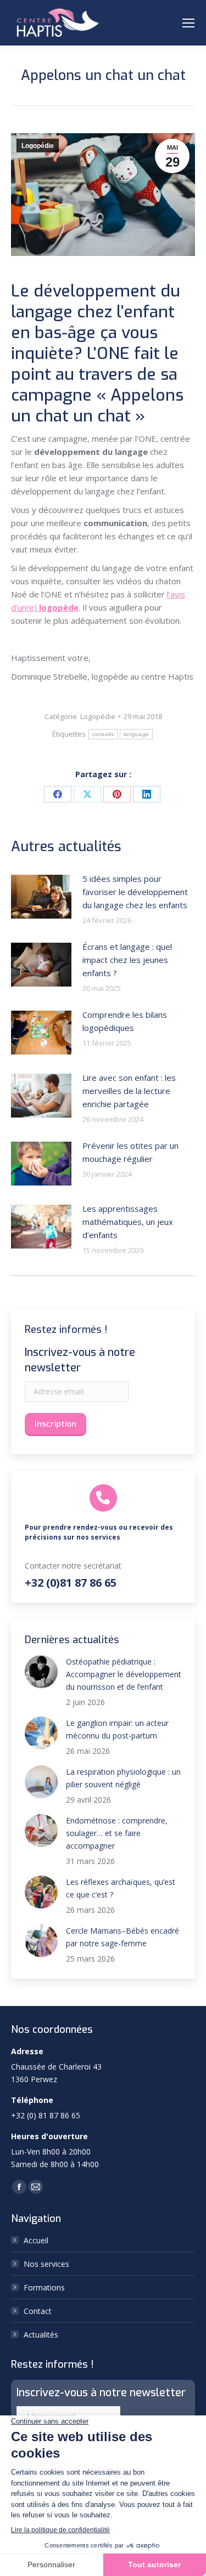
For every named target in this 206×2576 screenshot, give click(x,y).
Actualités (41, 2335)
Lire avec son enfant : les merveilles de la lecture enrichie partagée (129, 1091)
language (136, 734)
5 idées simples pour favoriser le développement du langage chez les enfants (135, 892)
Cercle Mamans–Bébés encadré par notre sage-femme (123, 1937)
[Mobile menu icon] (188, 23)
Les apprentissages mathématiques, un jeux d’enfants (128, 1222)
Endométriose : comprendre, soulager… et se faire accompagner (117, 1833)
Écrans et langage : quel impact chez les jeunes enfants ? (127, 960)
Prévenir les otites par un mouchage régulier (130, 1152)
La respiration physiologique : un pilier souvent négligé (123, 1778)
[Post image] (41, 897)
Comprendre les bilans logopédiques (125, 1021)
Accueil (36, 2240)
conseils (103, 734)
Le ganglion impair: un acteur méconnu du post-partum (117, 1729)
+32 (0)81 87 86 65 (71, 1583)
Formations (44, 2287)
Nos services (46, 2264)
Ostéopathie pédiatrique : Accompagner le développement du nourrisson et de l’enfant (124, 1674)
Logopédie (38, 146)
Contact (38, 2311)
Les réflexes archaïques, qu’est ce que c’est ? (121, 1888)
